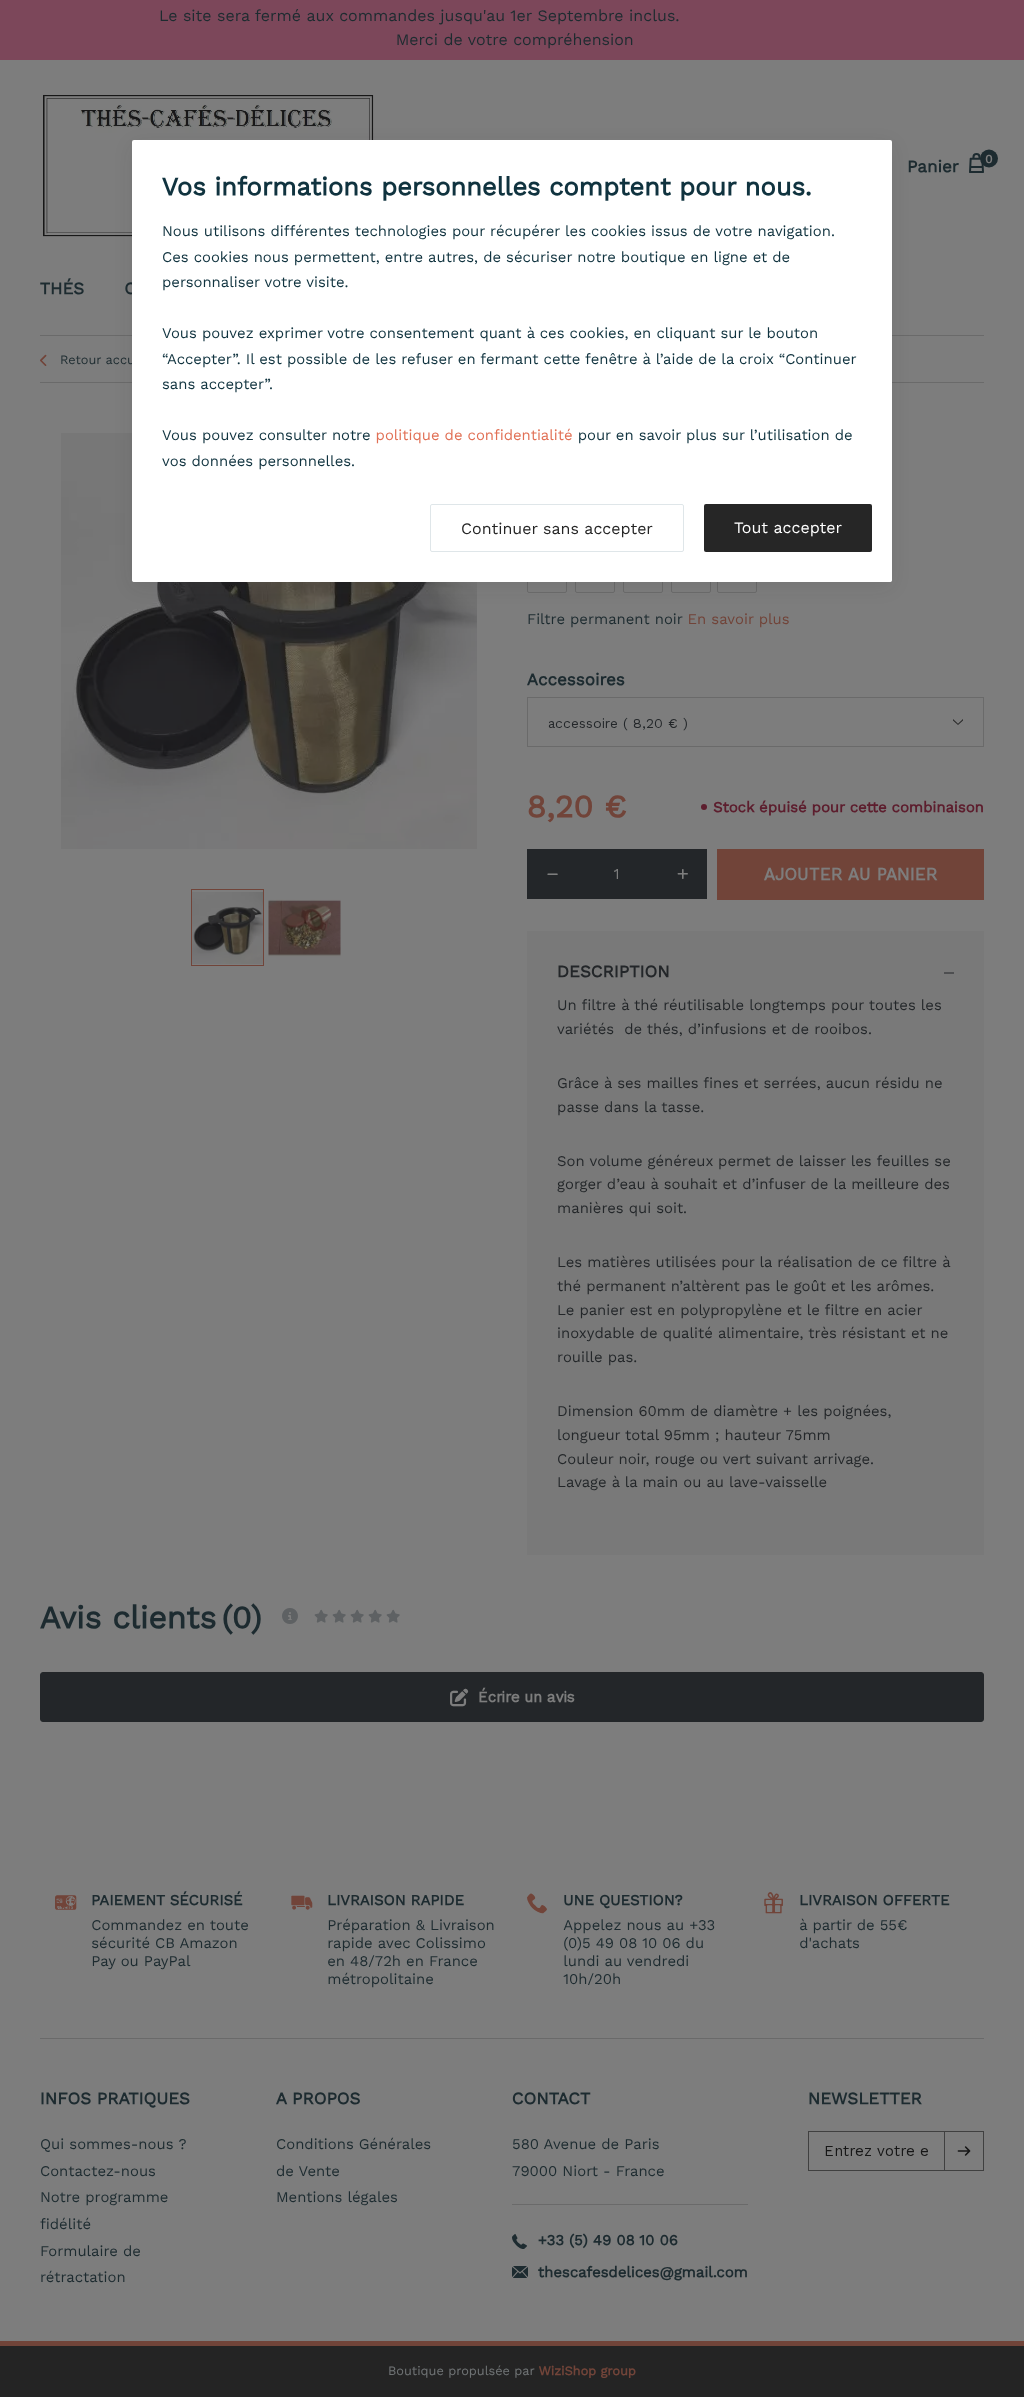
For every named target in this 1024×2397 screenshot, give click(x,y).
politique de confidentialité (474, 435)
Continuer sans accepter (557, 528)
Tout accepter (788, 527)
